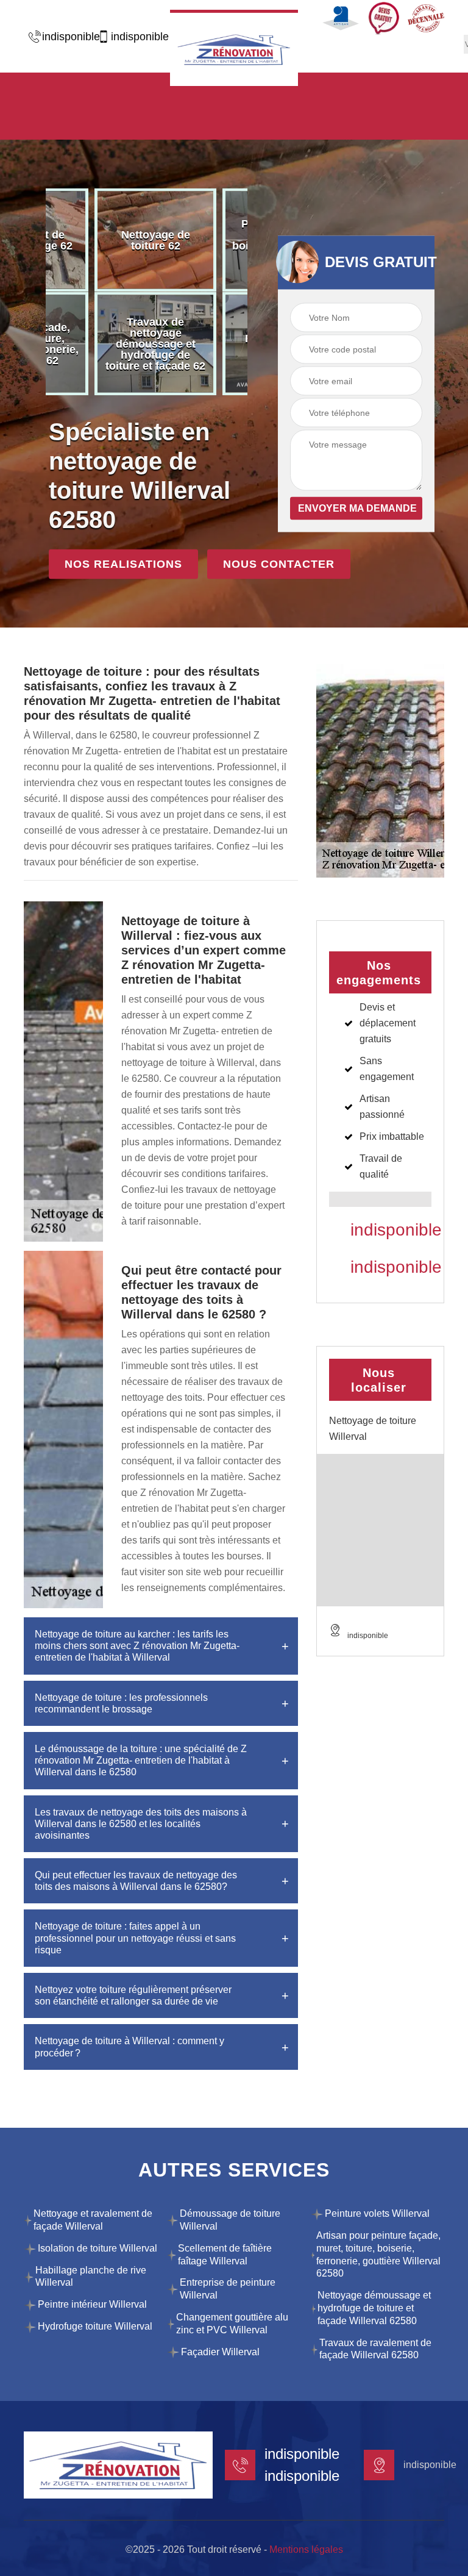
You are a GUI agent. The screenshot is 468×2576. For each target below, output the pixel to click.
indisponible (65, 37)
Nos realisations (123, 564)
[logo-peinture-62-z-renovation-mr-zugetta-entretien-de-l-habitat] (234, 48)
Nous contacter (279, 564)
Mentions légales (306, 2549)
